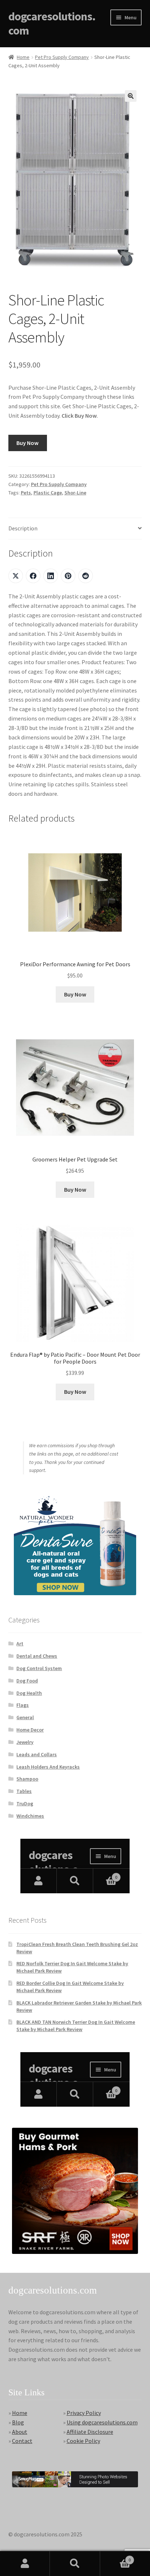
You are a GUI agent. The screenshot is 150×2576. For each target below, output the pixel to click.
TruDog (25, 1803)
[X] (16, 576)
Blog (18, 2422)
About (20, 2432)
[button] (131, 96)
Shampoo (27, 1779)
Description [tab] (23, 528)
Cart (116, 2557)
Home (23, 57)
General (25, 1717)
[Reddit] (86, 576)
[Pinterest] (68, 576)
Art (20, 1644)
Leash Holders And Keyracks (48, 1767)
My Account (25, 2564)
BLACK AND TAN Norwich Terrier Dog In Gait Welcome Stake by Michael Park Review (76, 2026)
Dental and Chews (37, 1656)
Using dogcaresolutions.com (102, 2422)
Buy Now (27, 443)
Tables (24, 1791)
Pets (26, 493)
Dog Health (29, 1693)
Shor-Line (75, 493)
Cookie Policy (83, 2441)
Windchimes (30, 1816)
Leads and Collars (37, 1754)
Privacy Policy (84, 2413)
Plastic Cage (48, 493)
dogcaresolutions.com (52, 23)
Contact (22, 2441)
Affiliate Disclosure (90, 2432)
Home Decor (30, 1730)
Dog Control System (39, 1668)
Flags (23, 1705)
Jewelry (25, 1742)
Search (75, 2564)
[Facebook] (33, 576)
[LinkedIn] (51, 576)
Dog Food (27, 1681)
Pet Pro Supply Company (62, 57)
